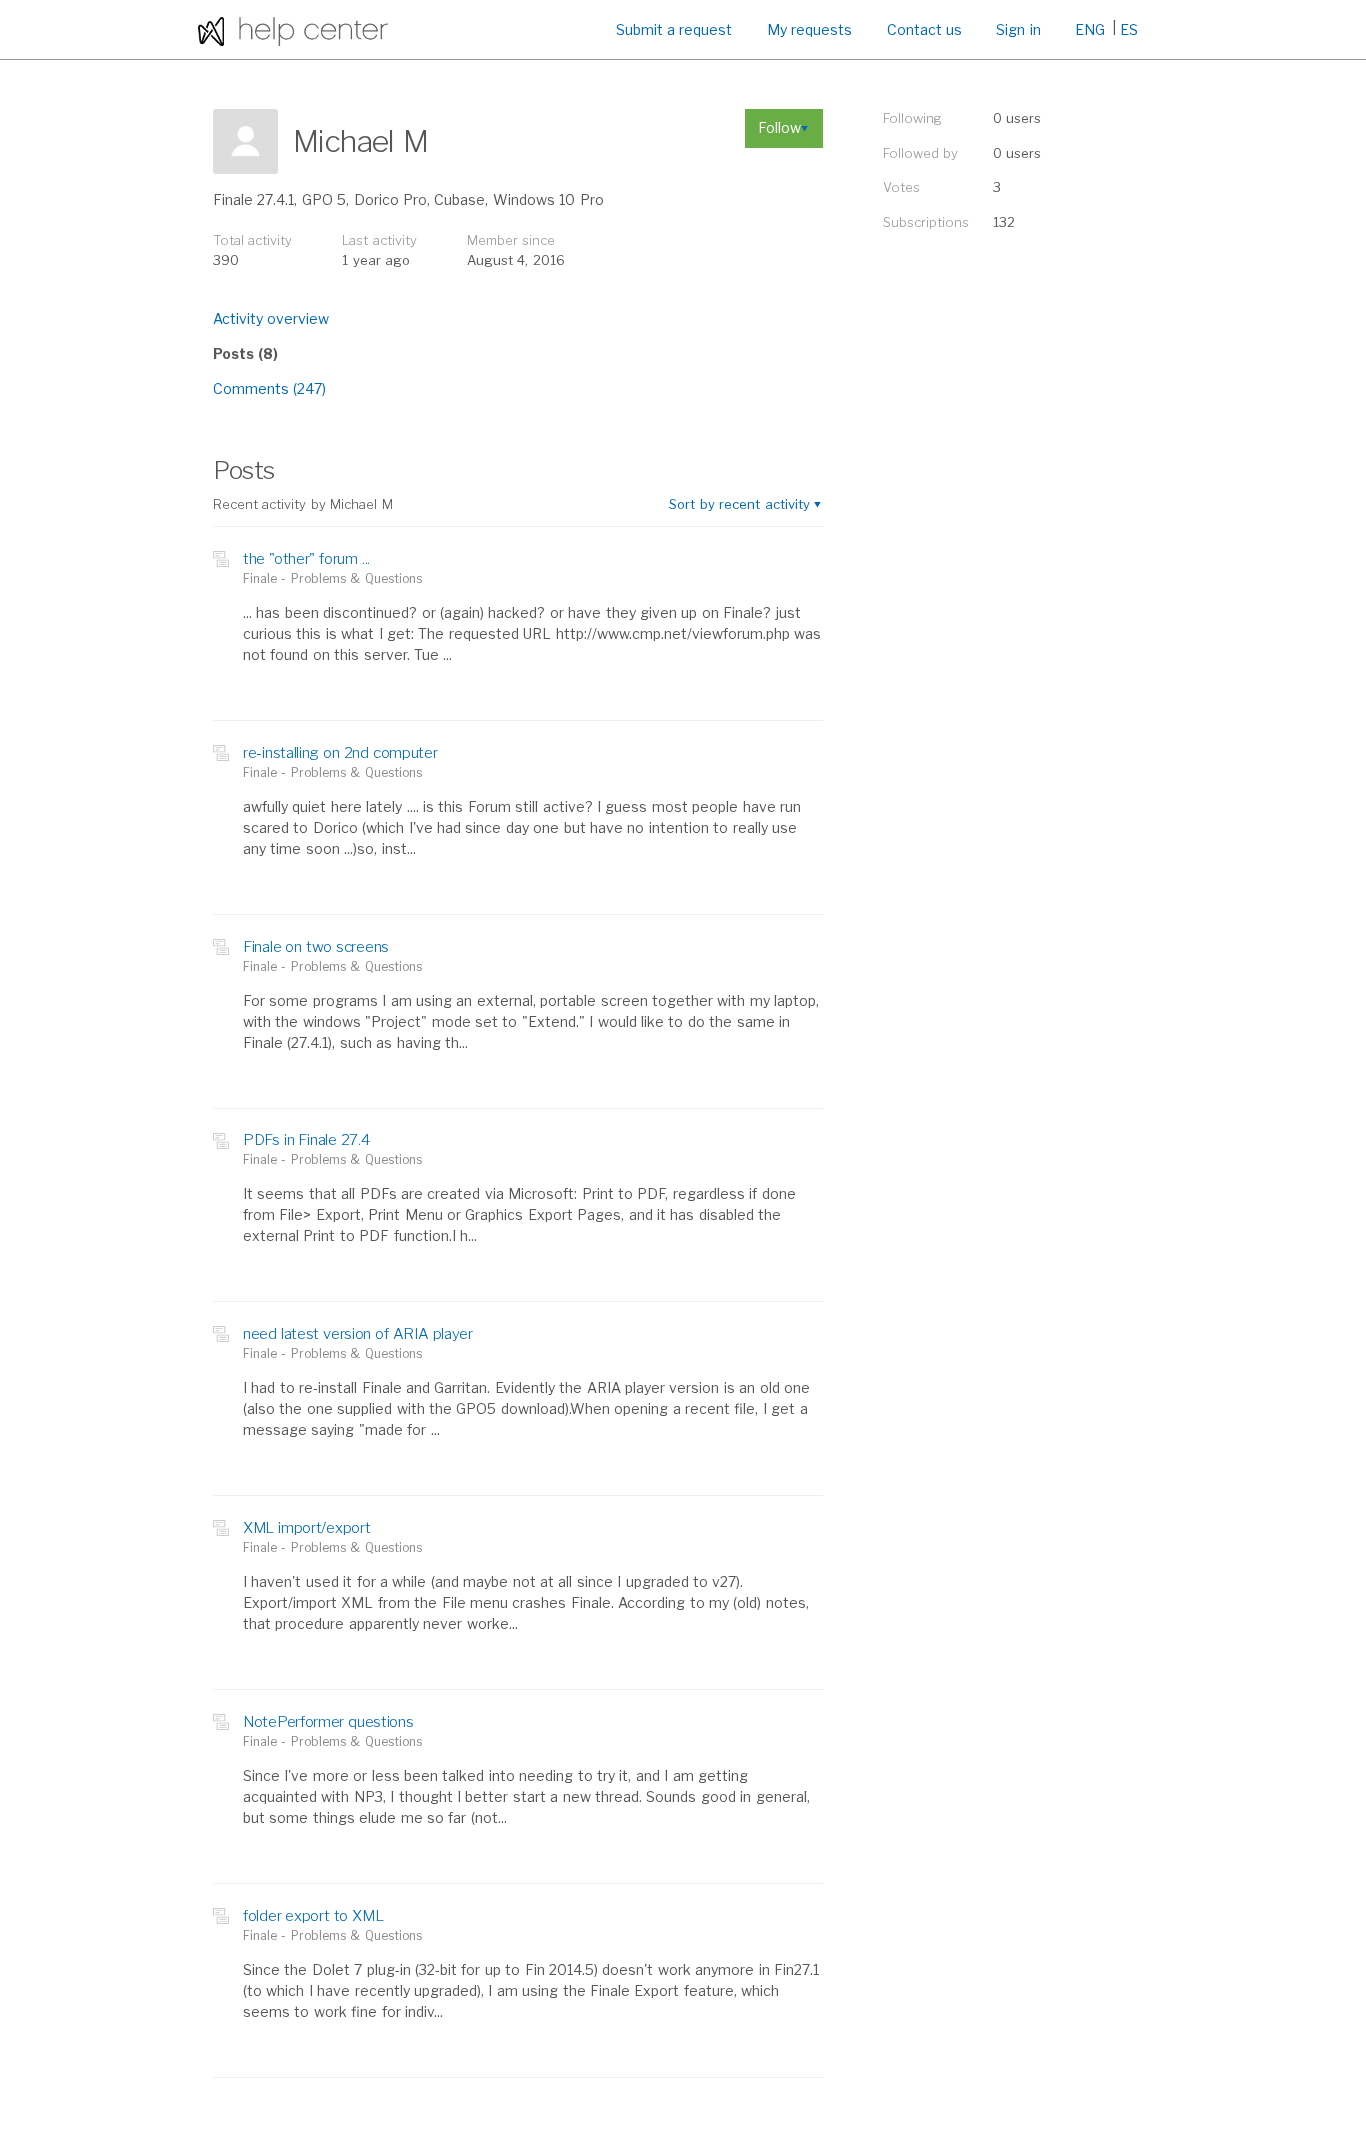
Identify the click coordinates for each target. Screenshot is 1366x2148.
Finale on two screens (316, 947)
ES (1129, 29)
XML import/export (306, 1528)
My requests (809, 29)
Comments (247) (269, 388)
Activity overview (271, 318)
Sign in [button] (1018, 29)
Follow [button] (779, 127)
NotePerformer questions (328, 1722)
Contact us (924, 29)
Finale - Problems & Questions (332, 578)
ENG (1090, 29)
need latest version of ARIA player (358, 1334)
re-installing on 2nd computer (340, 753)
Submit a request (674, 29)
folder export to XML (313, 1916)
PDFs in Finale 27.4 (306, 1140)
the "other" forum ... (306, 559)
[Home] (293, 29)
